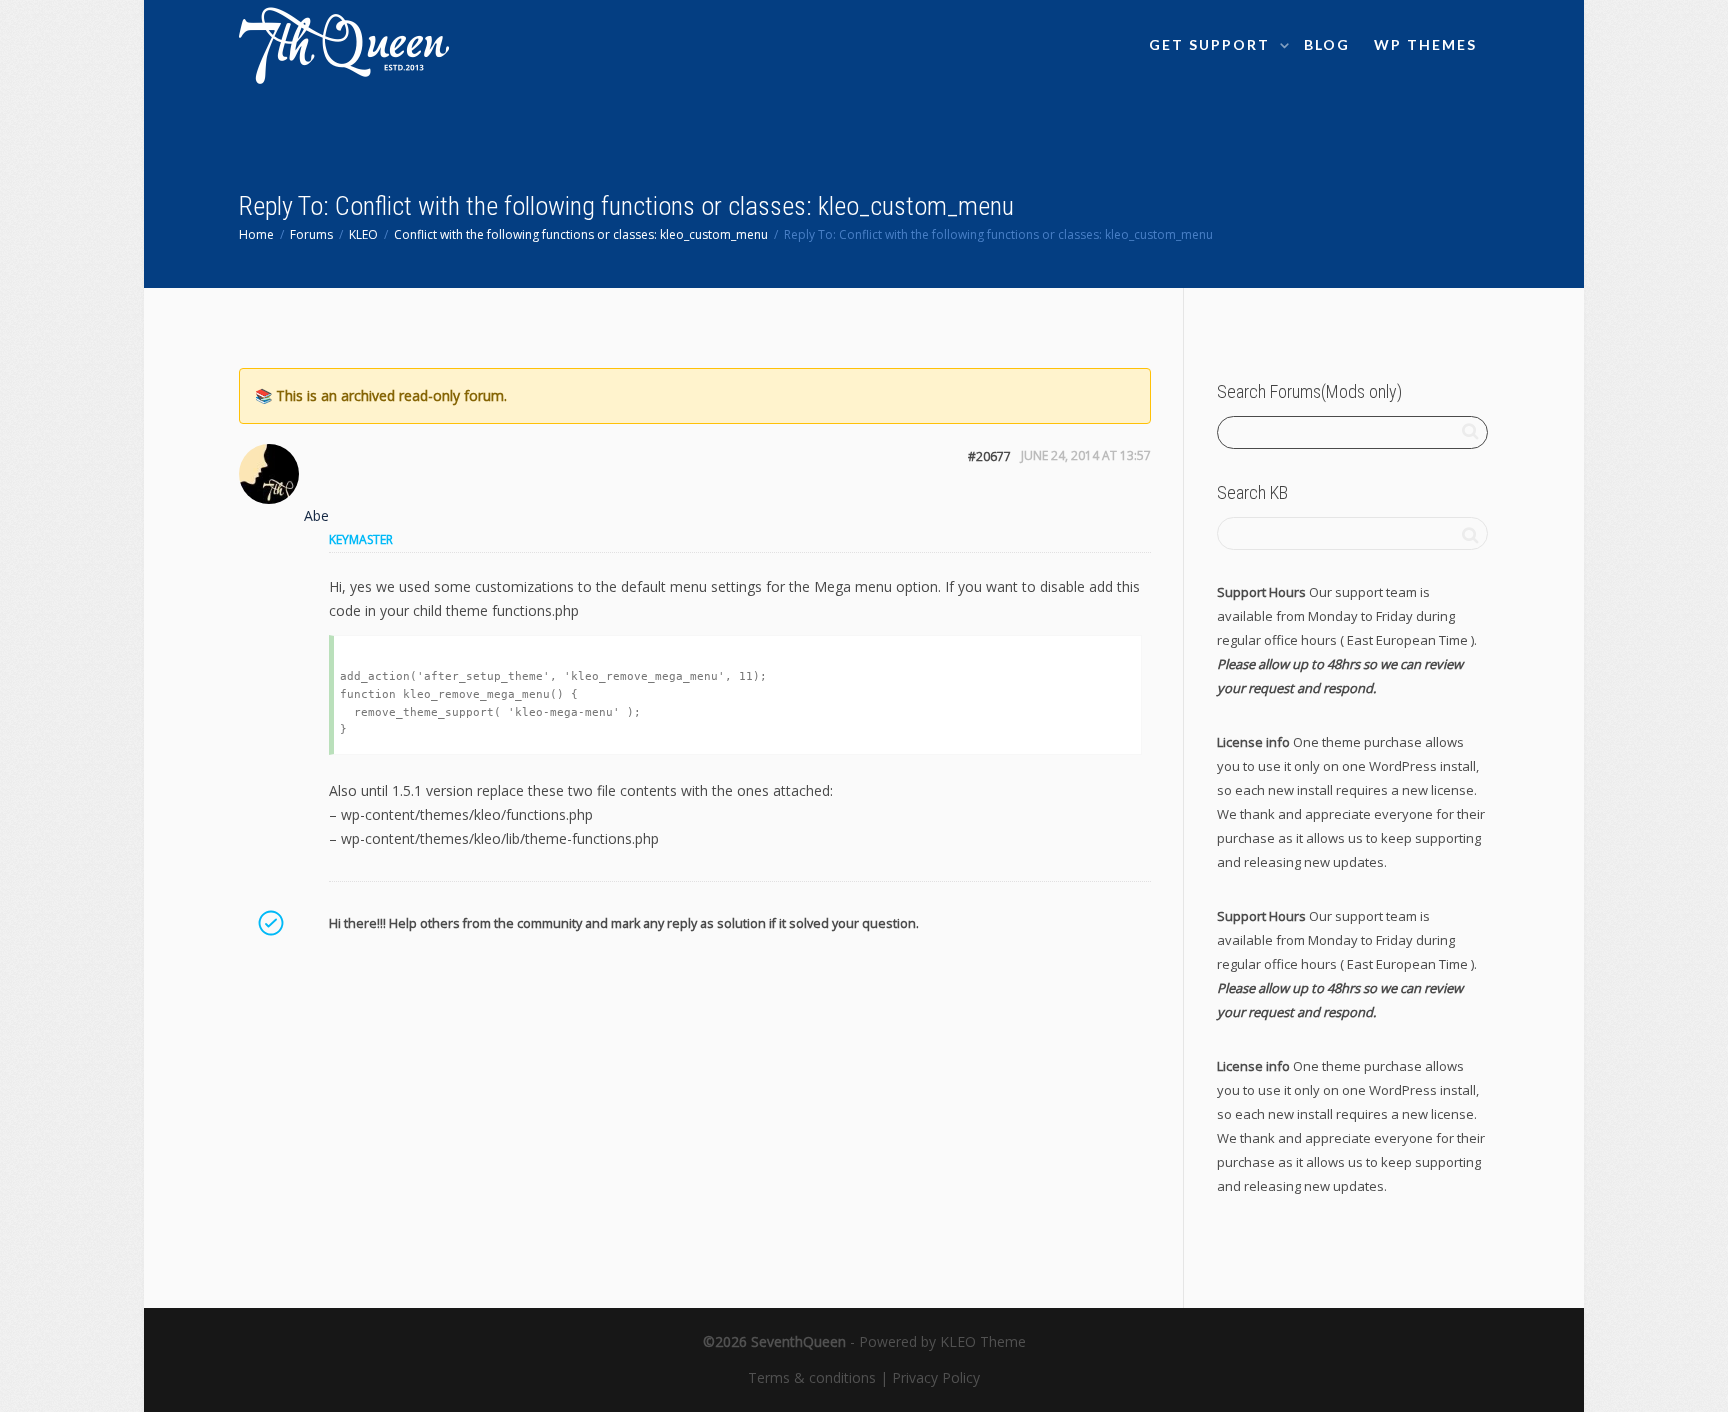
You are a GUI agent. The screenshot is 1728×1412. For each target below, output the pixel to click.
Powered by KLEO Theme (942, 1341)
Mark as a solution (270, 923)
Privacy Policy (936, 1377)
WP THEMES (1425, 44)
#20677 (989, 456)
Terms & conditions (812, 1377)
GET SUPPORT (1212, 44)
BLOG (1327, 44)
